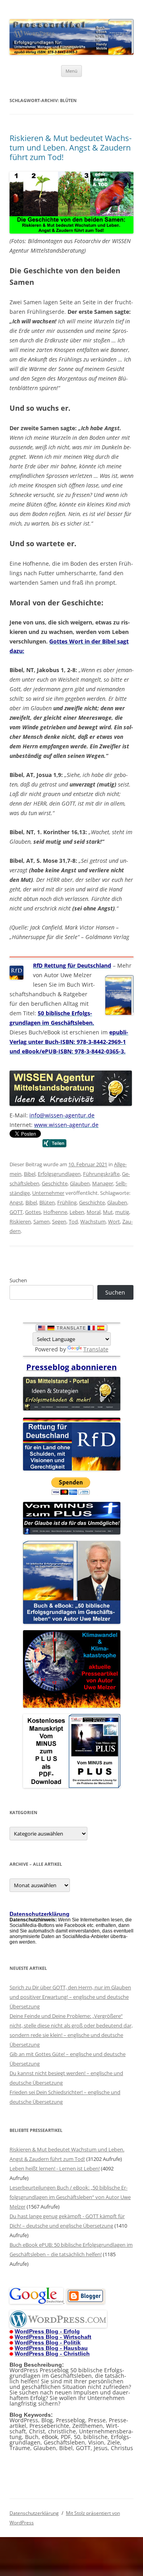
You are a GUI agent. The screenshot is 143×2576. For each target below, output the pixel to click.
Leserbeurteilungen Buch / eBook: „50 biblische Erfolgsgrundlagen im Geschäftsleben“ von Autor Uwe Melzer (70, 2197)
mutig (122, 1212)
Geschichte (55, 1183)
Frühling (67, 1202)
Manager (103, 1183)
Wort (114, 1221)
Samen (42, 1221)
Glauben (80, 1183)
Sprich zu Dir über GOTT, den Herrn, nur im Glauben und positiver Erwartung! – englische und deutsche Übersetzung (70, 1997)
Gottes (33, 1212)
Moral (94, 1212)
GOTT (16, 1212)
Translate (96, 1349)
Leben (77, 1212)
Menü (71, 71)
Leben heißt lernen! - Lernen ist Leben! (55, 2168)
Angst (16, 1202)
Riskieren (20, 1221)
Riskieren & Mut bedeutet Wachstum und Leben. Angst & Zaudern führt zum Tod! (71, 148)
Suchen (18, 1280)
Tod (73, 1221)
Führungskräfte (101, 1174)
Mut (108, 1212)
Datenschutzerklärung (34, 2513)
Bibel (30, 1174)
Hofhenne (55, 1212)
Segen (59, 1221)
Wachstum (93, 1221)
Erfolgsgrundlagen (59, 1174)
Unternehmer (48, 1193)
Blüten (47, 1202)
